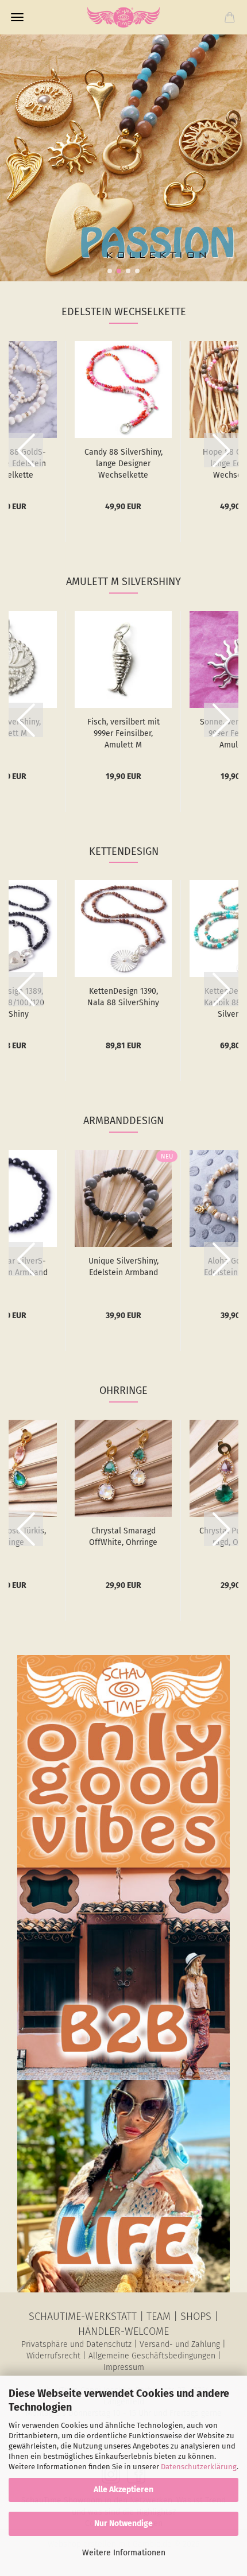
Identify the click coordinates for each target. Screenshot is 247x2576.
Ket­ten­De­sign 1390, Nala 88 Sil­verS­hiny (123, 997)
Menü (17, 17)
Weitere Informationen (124, 2553)
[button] (110, 271)
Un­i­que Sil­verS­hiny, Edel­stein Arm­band (123, 1267)
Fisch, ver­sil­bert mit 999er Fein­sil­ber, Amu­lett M (123, 733)
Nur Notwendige (123, 2523)
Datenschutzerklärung (199, 2467)
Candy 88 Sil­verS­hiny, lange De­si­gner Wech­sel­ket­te (123, 464)
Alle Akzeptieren (123, 2490)
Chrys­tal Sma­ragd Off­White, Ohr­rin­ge (123, 1537)
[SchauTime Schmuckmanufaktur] (123, 17)
